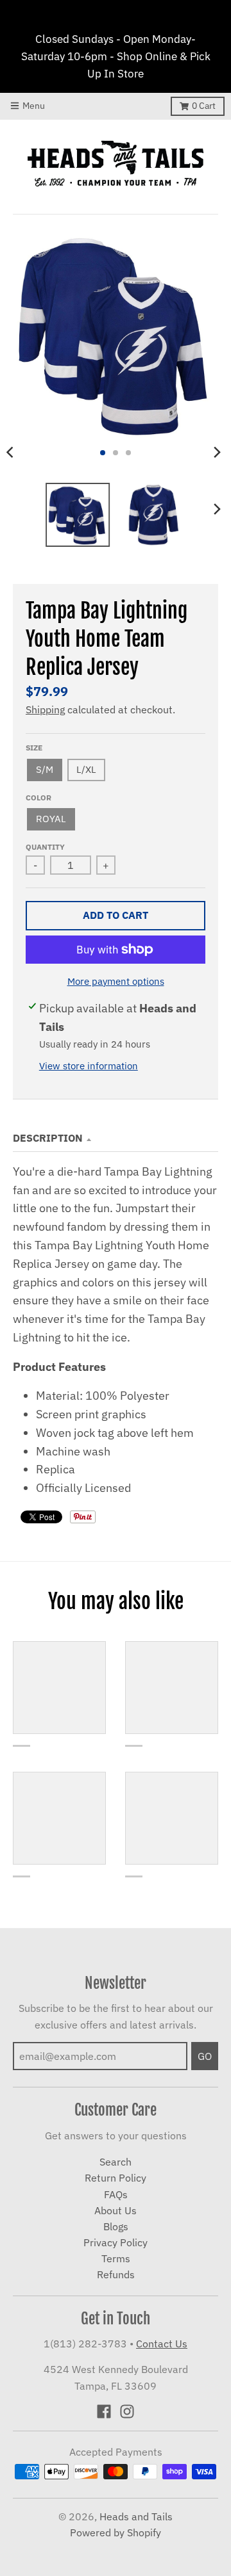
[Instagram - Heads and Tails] (127, 2411)
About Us (116, 2210)
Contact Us (162, 2344)
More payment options (116, 981)
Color (38, 797)
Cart (204, 106)
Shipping (45, 709)
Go (205, 2056)
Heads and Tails (136, 2516)
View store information (89, 1066)
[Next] (217, 453)
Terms (116, 2258)
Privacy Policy (116, 2242)
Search (116, 2162)
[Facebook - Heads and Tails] (104, 2411)
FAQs (116, 2194)
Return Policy (116, 2178)
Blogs (116, 2226)
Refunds (116, 2274)
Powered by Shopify (116, 2532)
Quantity (45, 847)
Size (34, 747)
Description (48, 1138)
